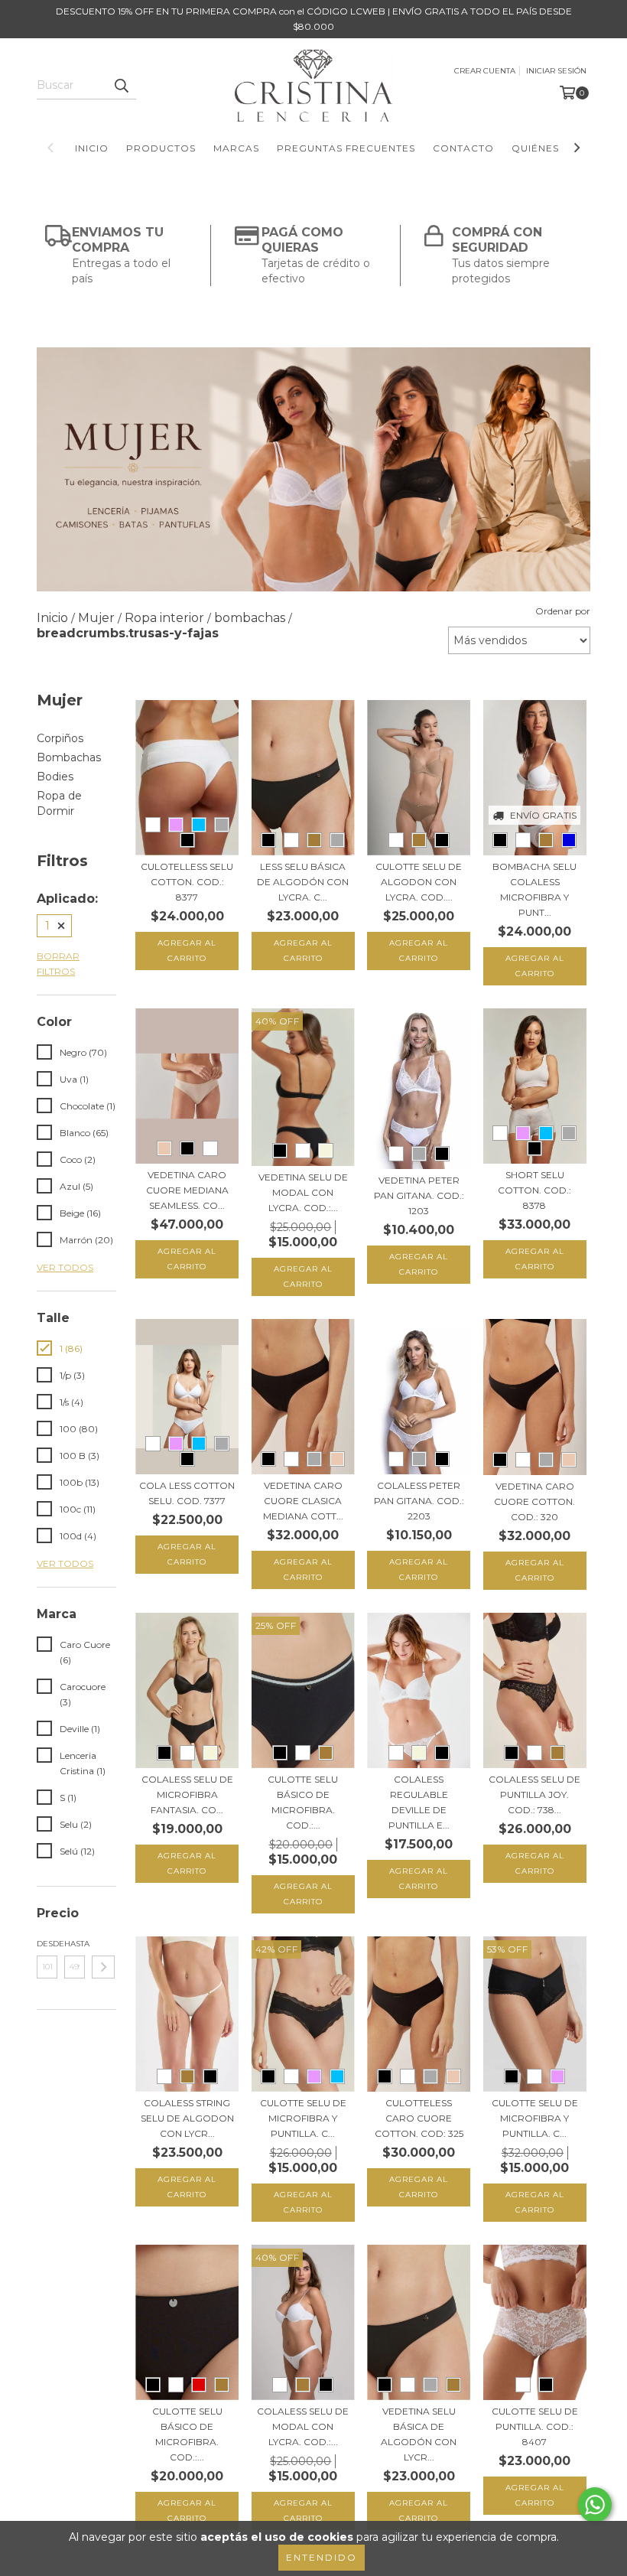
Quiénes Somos (557, 148)
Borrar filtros (58, 964)
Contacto (463, 148)
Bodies (55, 777)
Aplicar (103, 1967)
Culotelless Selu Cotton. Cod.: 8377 (187, 882)
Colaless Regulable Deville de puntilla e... (419, 1802)
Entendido (322, 2557)
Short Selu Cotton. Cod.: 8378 (534, 1190)
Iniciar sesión (556, 71)
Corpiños (60, 738)
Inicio (92, 148)
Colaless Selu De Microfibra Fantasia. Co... (187, 1794)
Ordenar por (563, 611)
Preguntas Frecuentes (346, 148)
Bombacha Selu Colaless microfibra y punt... (534, 889)
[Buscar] (121, 86)
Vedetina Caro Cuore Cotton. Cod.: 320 (534, 1501)
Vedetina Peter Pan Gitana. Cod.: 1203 (419, 1195)
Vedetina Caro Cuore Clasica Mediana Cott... (303, 1501)
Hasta (75, 1944)
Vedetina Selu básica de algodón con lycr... (419, 2434)
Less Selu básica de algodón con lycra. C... (303, 882)
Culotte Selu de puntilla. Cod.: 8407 (535, 2426)
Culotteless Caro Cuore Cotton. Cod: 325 (419, 2118)
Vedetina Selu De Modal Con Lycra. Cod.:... (303, 1192)
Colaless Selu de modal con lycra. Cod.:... (303, 2426)
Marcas (236, 148)
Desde (47, 1944)
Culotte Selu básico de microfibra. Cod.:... (303, 1802)
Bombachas (69, 757)
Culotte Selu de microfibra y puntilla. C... (303, 2118)
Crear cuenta (485, 71)
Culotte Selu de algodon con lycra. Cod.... (419, 882)
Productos (161, 148)
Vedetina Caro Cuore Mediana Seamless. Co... (187, 1190)
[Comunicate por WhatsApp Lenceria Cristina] (595, 2505)
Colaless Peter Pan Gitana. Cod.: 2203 (419, 1501)
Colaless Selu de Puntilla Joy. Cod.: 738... (534, 1794)
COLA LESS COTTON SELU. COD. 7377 (187, 1493)
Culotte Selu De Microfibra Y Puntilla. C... (535, 2118)
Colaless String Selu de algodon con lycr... (187, 2118)
